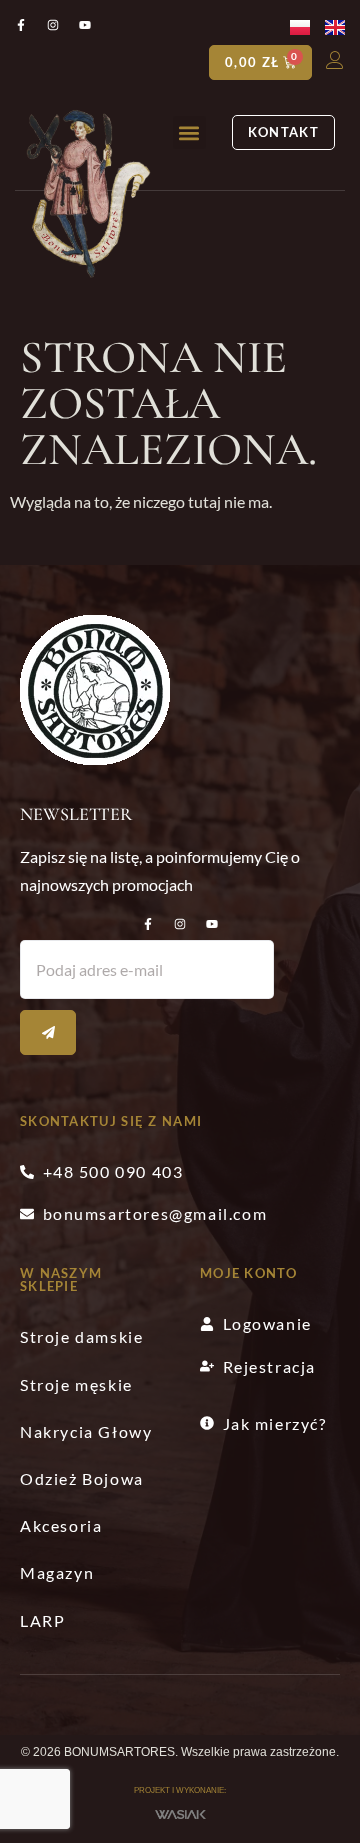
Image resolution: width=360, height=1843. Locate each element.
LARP (42, 1620)
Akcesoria (61, 1525)
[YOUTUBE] (212, 924)
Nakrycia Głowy (86, 1431)
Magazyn (57, 1572)
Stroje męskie (76, 1384)
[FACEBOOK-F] (148, 924)
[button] (189, 132)
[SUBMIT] (48, 1032)
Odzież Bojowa (82, 1478)
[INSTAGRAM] (180, 924)
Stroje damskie (81, 1336)
